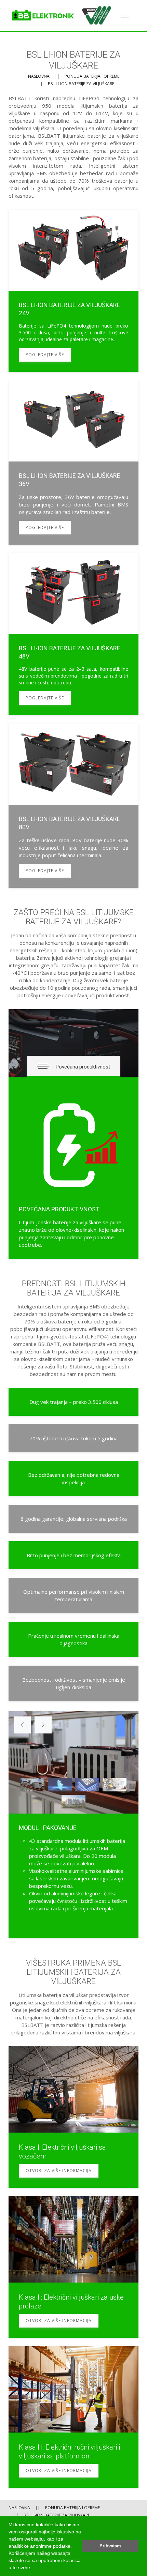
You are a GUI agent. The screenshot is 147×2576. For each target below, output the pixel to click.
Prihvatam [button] (110, 2546)
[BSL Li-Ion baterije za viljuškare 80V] (73, 806)
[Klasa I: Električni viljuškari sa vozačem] (73, 2089)
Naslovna (39, 76)
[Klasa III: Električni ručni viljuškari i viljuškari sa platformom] (73, 2389)
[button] (34, 2568)
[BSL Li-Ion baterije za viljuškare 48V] (73, 634)
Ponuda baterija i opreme (92, 76)
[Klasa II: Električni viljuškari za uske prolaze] (73, 2239)
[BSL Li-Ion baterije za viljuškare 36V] (73, 463)
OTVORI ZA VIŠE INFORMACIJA (59, 2171)
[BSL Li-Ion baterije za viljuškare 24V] (73, 291)
